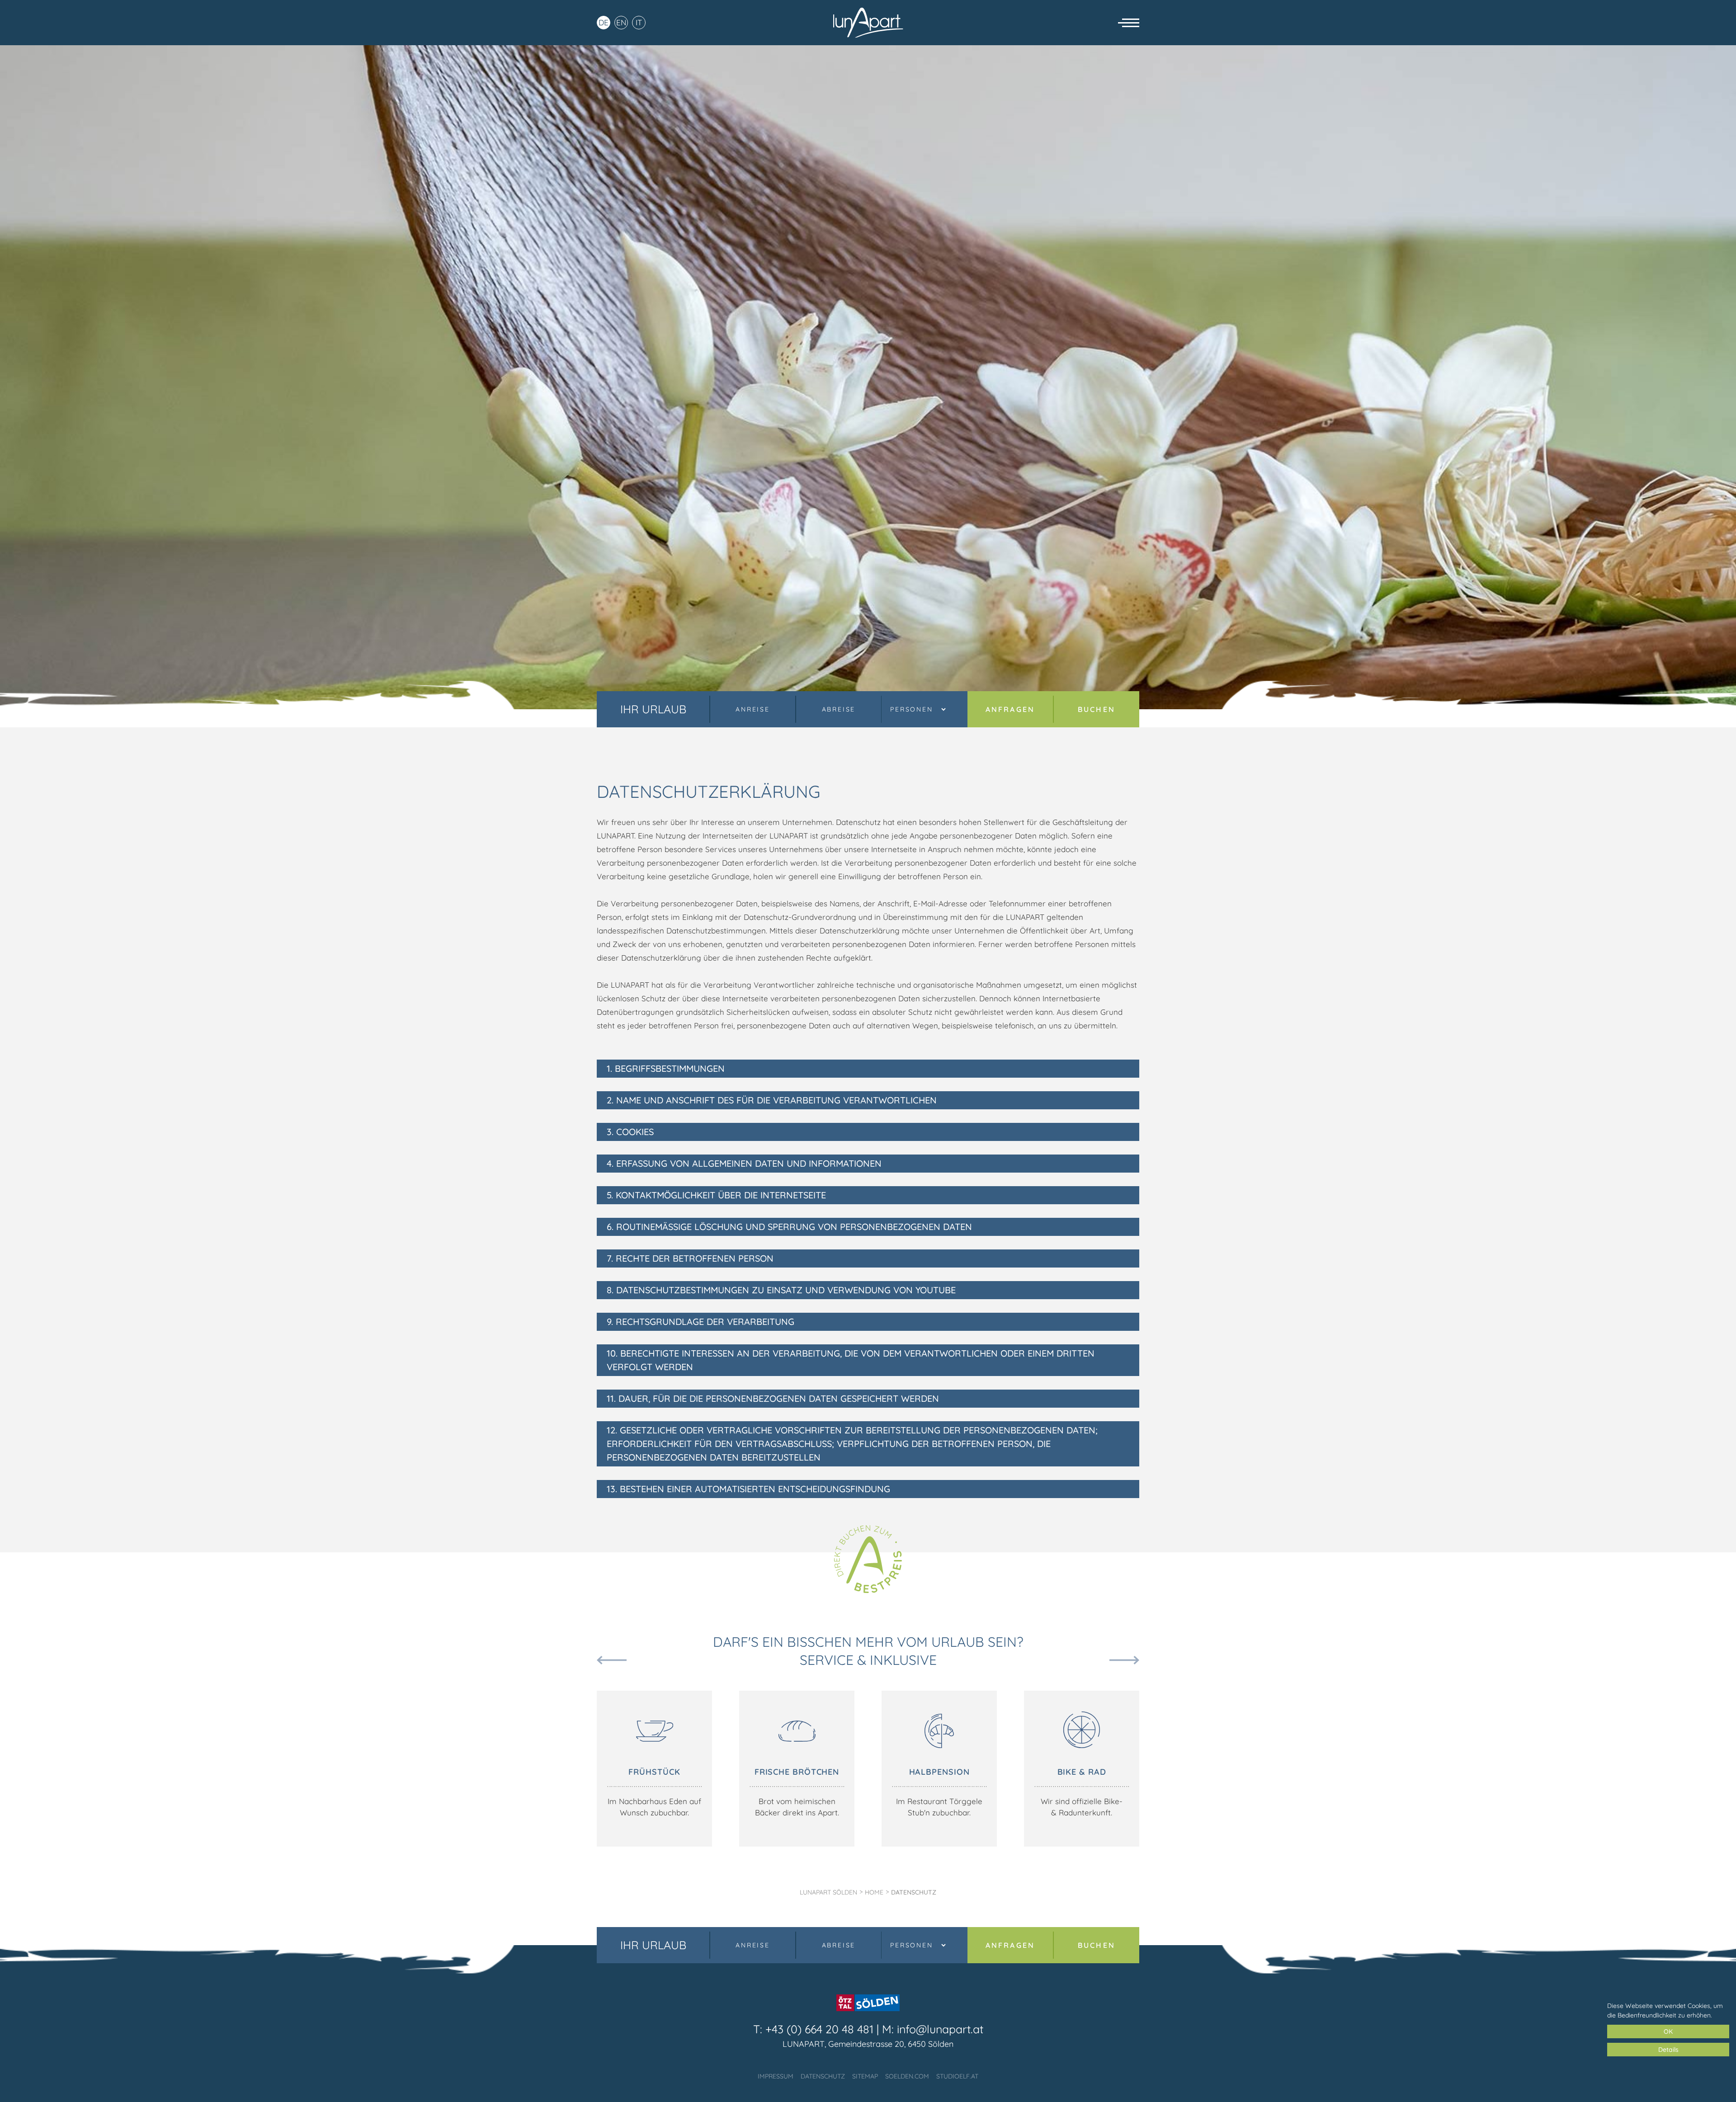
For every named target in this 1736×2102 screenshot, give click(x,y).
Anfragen (1010, 709)
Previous (612, 1660)
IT (639, 22)
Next (1124, 1660)
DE (604, 22)
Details (1668, 2050)
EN (621, 22)
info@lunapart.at (940, 2029)
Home (874, 1892)
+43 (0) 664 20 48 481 (819, 2029)
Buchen (1097, 709)
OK (1668, 2031)
